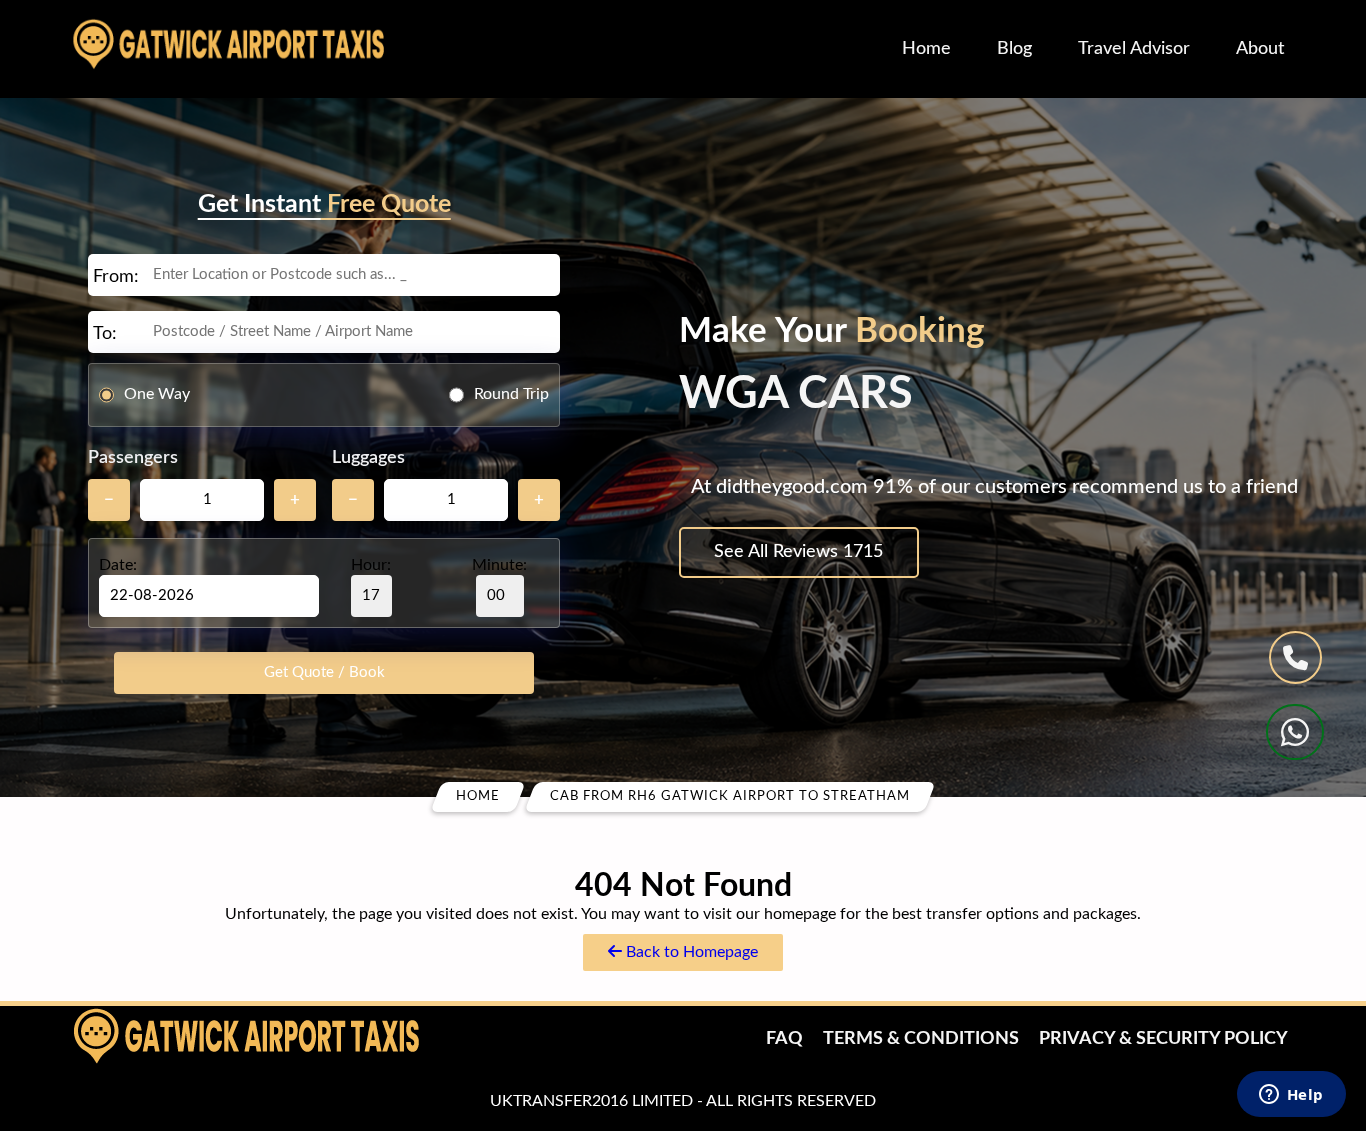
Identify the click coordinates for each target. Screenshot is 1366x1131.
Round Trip (511, 394)
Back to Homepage (690, 952)
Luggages (368, 458)
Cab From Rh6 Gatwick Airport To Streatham (730, 796)
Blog (1014, 49)
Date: (118, 565)
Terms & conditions (921, 1039)
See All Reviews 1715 (798, 552)
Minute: (499, 565)
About (1260, 49)
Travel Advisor (1134, 49)
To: (105, 334)
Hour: (371, 565)
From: (116, 277)
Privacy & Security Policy (1163, 1039)
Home (926, 49)
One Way (157, 394)
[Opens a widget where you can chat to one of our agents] (1291, 1096)
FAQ (784, 1039)
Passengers (133, 458)
